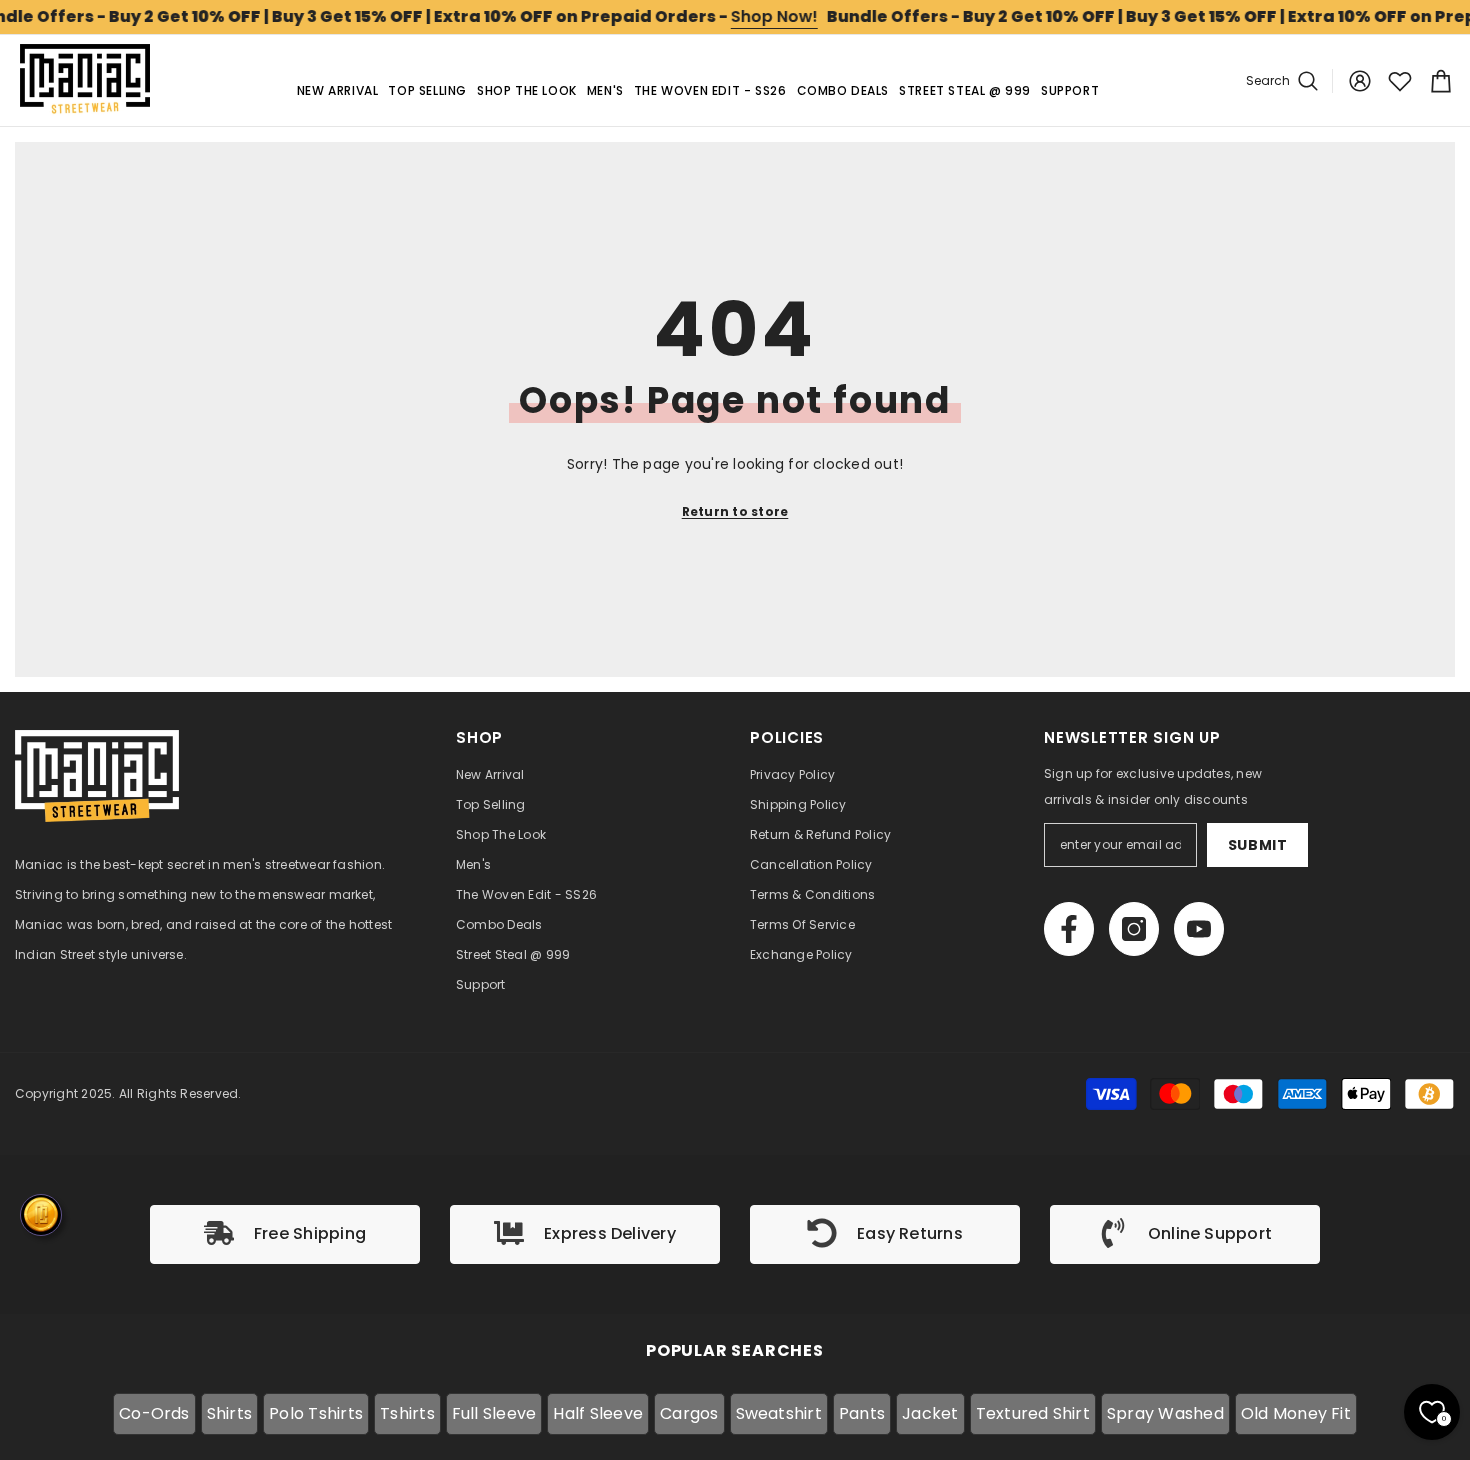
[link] (285, 1234)
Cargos (689, 1413)
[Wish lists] (1400, 81)
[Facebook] (1069, 929)
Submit (1258, 845)
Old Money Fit (1296, 1413)
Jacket (930, 1413)
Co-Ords (154, 1413)
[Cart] (1438, 81)
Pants (862, 1413)
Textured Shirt (1033, 1413)
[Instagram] (1134, 929)
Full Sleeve (494, 1413)
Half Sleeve (598, 1413)
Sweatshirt (779, 1413)
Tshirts (407, 1413)
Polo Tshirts (316, 1413)
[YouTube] (1199, 929)
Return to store (735, 511)
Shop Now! (774, 16)
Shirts (229, 1413)
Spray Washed (1165, 1413)
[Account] (1360, 81)
